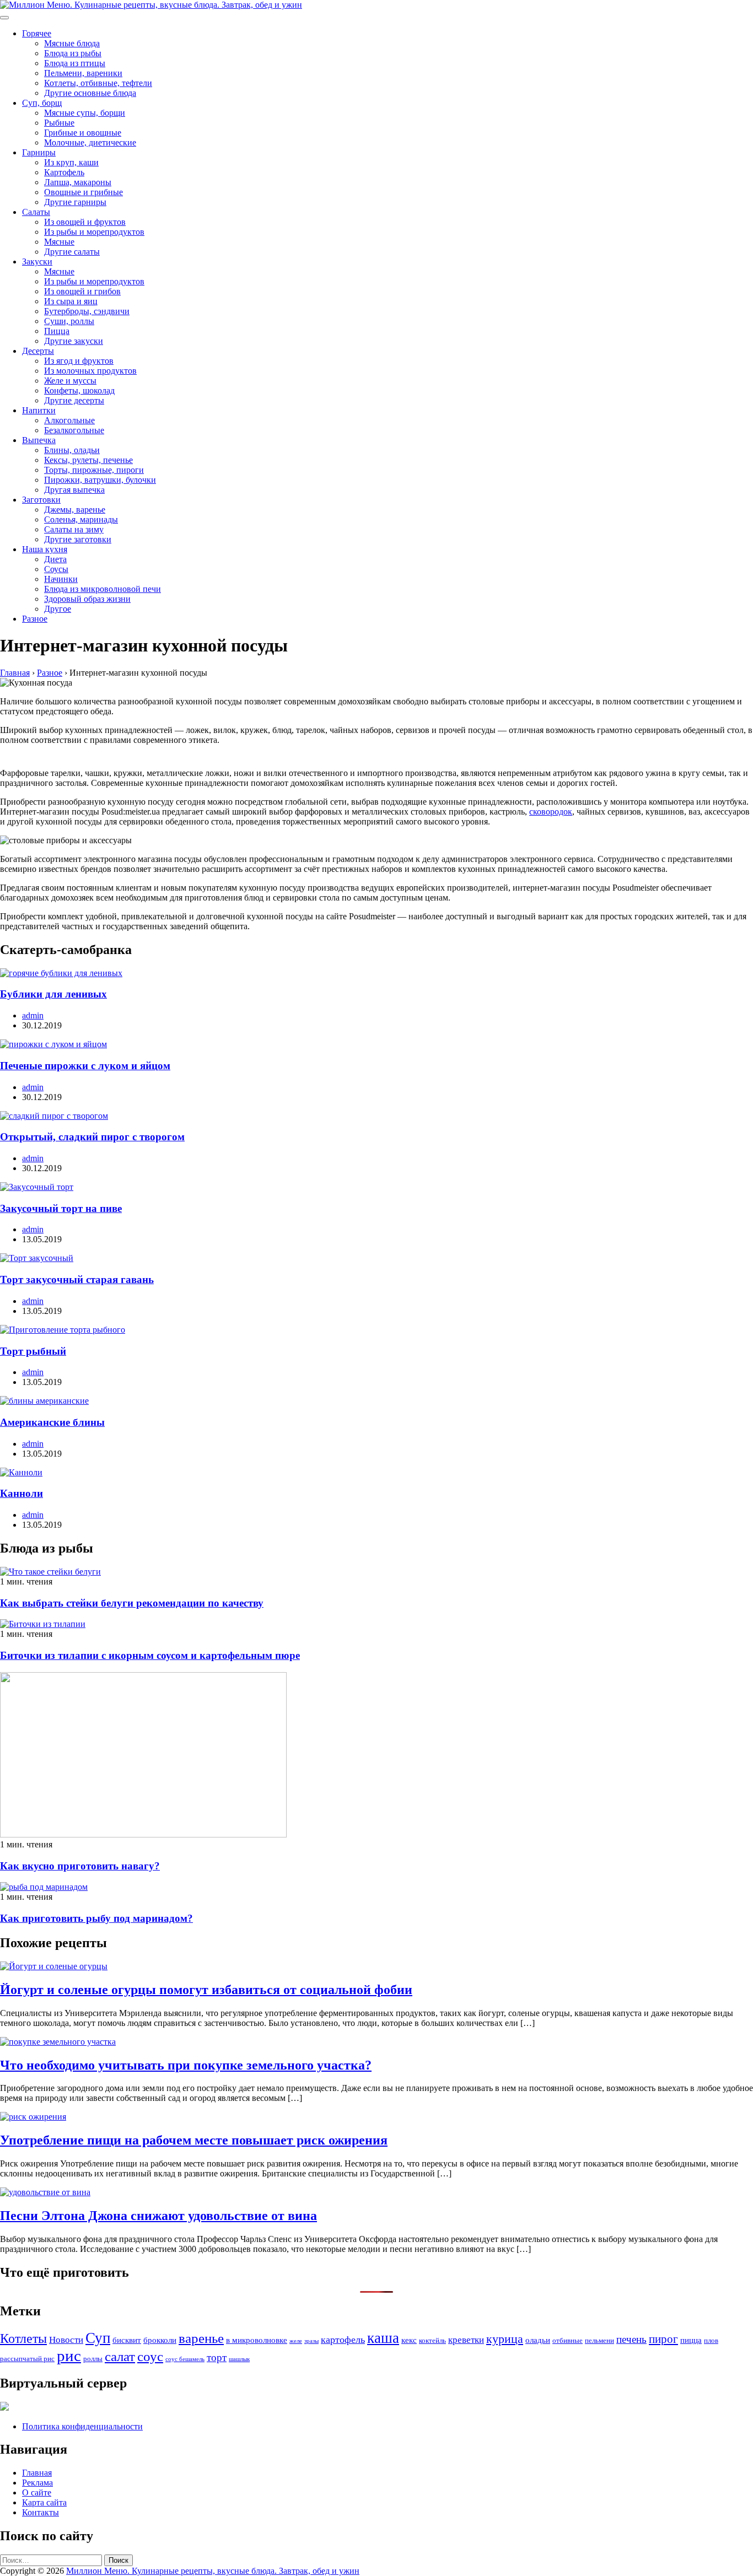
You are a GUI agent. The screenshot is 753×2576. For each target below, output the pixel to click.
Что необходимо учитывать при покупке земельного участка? (186, 2065)
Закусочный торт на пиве (61, 1208)
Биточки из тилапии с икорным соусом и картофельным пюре (150, 1655)
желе (296, 2341)
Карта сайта (44, 2502)
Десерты (38, 351)
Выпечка (39, 440)
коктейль (432, 2340)
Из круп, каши (71, 162)
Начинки (61, 579)
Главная (37, 2473)
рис (69, 2356)
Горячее (37, 33)
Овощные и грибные (84, 192)
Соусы (56, 569)
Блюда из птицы (75, 63)
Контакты (41, 2512)
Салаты (36, 212)
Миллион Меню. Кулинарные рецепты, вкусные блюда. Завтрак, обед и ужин (213, 2571)
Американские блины (52, 1422)
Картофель (64, 172)
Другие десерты (74, 400)
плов (711, 2340)
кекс (409, 2340)
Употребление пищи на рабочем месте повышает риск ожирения (194, 2140)
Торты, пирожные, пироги (94, 470)
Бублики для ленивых (53, 994)
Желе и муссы (70, 381)
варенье (201, 2338)
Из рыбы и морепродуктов (94, 232)
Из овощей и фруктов (85, 222)
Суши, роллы (69, 321)
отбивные (568, 2340)
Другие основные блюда (90, 93)
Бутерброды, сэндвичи (87, 311)
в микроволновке (257, 2340)
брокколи (160, 2340)
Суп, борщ (42, 103)
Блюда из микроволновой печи (103, 589)
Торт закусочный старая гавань (77, 1279)
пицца (691, 2340)
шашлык (239, 2359)
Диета (55, 559)
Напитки (39, 410)
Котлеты (23, 2338)
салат (120, 2356)
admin (33, 1015)
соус (150, 2356)
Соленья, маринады (81, 519)
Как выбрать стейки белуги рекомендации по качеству (132, 1603)
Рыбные (59, 123)
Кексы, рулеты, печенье (88, 460)
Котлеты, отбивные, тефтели (98, 83)
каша (383, 2338)
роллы (93, 2359)
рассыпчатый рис (27, 2359)
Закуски (37, 262)
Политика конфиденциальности (82, 2426)
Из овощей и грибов (82, 291)
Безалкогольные (74, 430)
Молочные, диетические (90, 142)
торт (217, 2357)
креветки (466, 2340)
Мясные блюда (72, 43)
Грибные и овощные (83, 133)
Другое (58, 609)
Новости (66, 2340)
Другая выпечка (74, 490)
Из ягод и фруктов (79, 361)
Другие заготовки (78, 539)
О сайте (37, 2493)
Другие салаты (72, 252)
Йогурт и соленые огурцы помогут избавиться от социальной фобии (206, 1990)
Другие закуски (74, 341)
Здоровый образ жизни (87, 599)
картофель (343, 2340)
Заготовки (41, 500)
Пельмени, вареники (83, 73)
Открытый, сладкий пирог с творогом (92, 1137)
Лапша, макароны (78, 182)
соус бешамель (185, 2359)
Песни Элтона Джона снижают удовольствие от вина (158, 2216)
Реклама (37, 2483)
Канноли (21, 1493)
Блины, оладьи (72, 450)
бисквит (127, 2340)
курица (505, 2339)
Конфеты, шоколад (79, 390)
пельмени (599, 2340)
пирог (663, 2339)
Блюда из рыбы (73, 53)
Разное (35, 619)
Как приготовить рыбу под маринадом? (96, 1918)
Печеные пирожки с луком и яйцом (85, 1066)
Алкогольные (69, 420)
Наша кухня (45, 549)
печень (631, 2339)
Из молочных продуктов (90, 371)
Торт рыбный (33, 1351)
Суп (98, 2338)
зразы (311, 2341)
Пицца (57, 331)
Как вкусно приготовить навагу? (80, 1866)
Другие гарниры (75, 202)
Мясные (59, 242)
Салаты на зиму (74, 529)
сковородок (551, 812)
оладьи (538, 2340)
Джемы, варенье (75, 510)
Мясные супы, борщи (85, 113)
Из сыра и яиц (71, 301)
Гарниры (39, 152)
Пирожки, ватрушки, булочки (100, 480)
